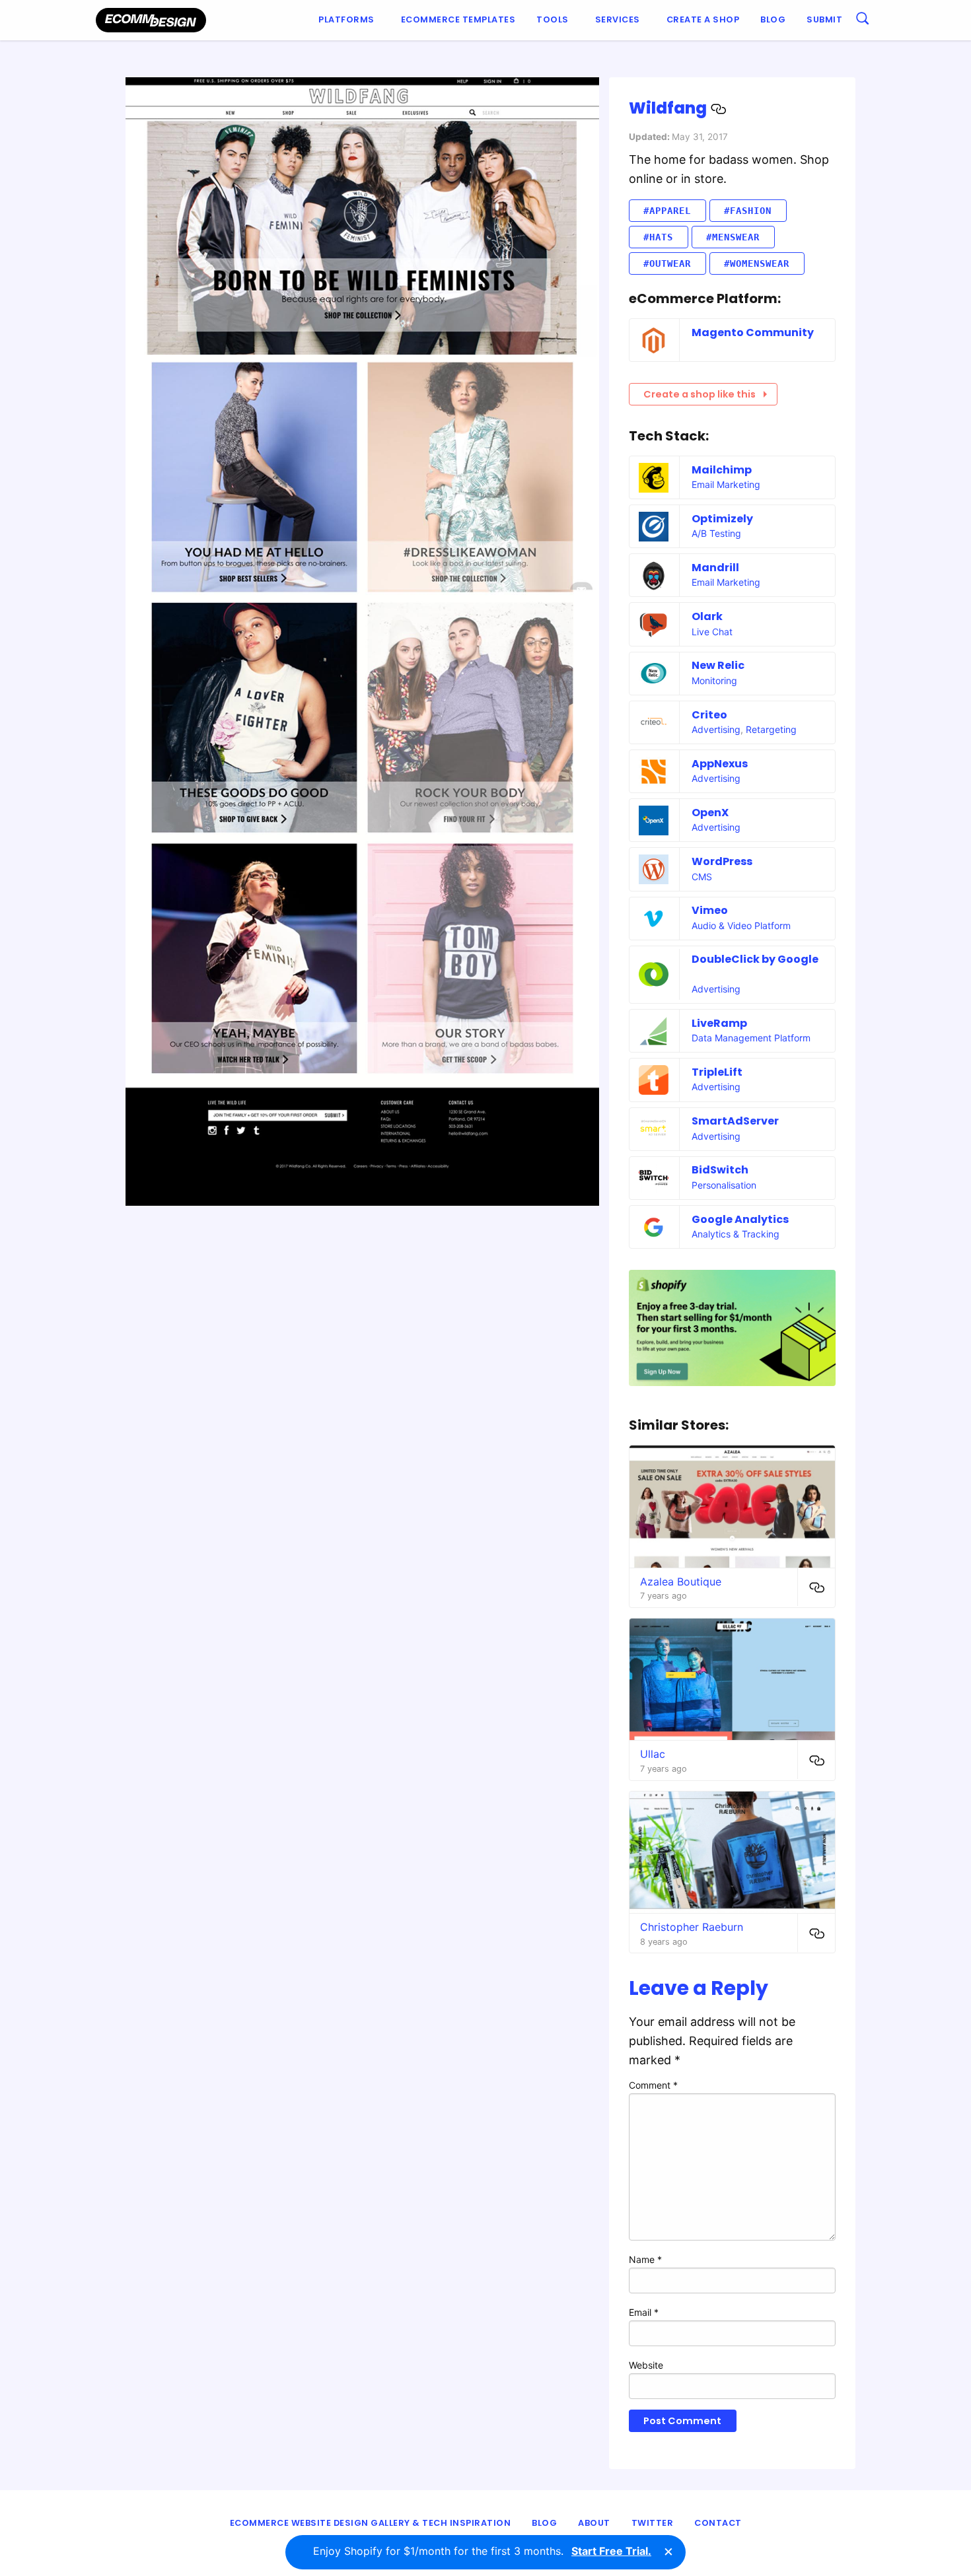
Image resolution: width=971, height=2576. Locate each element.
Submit (824, 19)
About (594, 2523)
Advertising (716, 729)
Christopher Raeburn (692, 1927)
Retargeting (771, 729)
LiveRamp (719, 1023)
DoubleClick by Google (755, 959)
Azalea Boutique (681, 1582)
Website (646, 2365)
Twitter (653, 2523)
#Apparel (667, 211)
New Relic (718, 665)
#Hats (658, 237)
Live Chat (712, 632)
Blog (773, 19)
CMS (702, 877)
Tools (553, 19)
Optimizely (722, 519)
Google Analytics (740, 1219)
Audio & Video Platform (741, 925)
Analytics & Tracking (736, 1234)
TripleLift (717, 1072)
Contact (718, 2523)
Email (644, 2312)
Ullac (653, 1754)
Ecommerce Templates (458, 19)
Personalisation (724, 1185)
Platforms (346, 19)
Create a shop (703, 19)
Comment (653, 2085)
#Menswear (733, 237)
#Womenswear (757, 263)
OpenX (710, 813)
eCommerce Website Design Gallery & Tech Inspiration (371, 2523)
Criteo (709, 715)
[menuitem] (349, 20)
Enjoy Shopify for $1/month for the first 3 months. (482, 2551)
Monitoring (714, 680)
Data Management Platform (751, 1038)
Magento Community (753, 332)
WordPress (722, 861)
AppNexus (720, 764)
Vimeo (710, 910)
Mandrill (715, 568)
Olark (707, 616)
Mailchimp (722, 470)
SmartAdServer (735, 1121)
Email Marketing (726, 484)
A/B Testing (716, 533)
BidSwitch (720, 1170)
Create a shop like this (700, 394)
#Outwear (667, 263)
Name (645, 2259)
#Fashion (748, 211)
